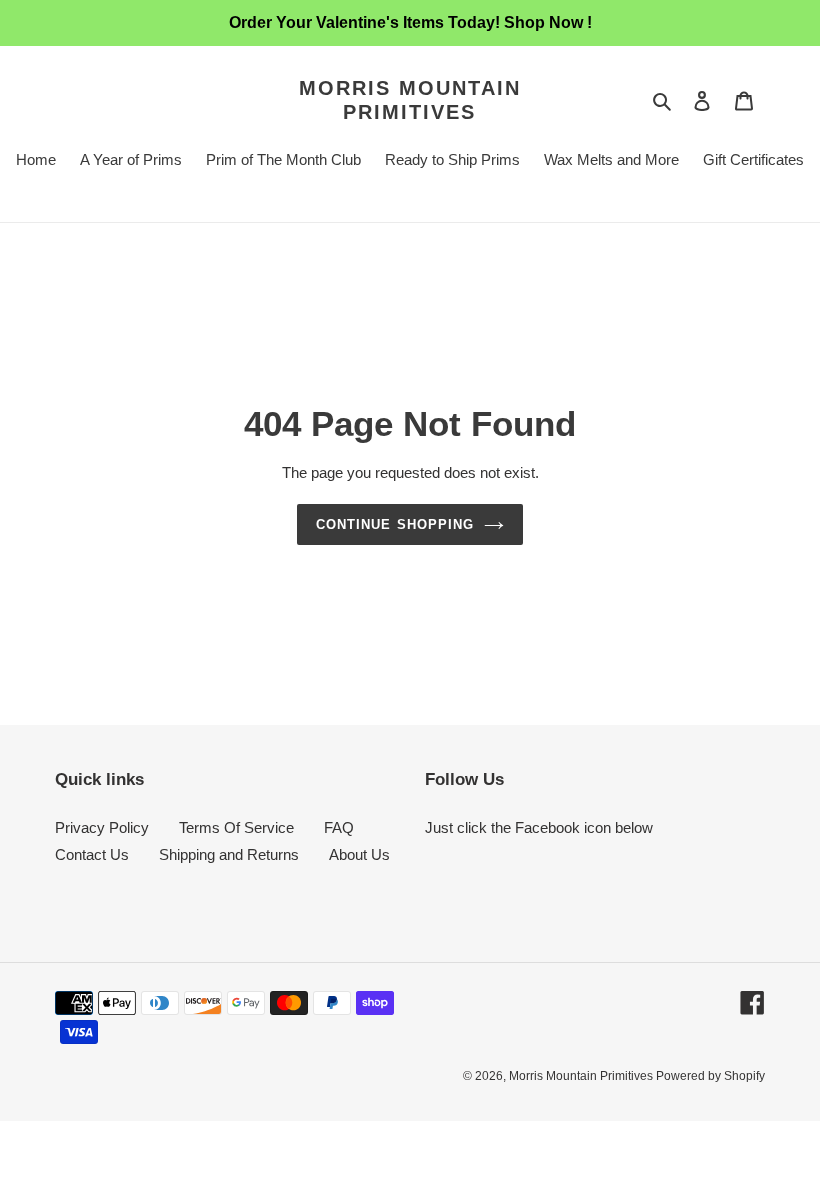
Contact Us (92, 854)
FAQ (339, 827)
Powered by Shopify (710, 1076)
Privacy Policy (102, 827)
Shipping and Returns (229, 854)
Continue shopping (395, 524)
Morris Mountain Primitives (410, 100)
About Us (359, 854)
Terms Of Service (236, 827)
